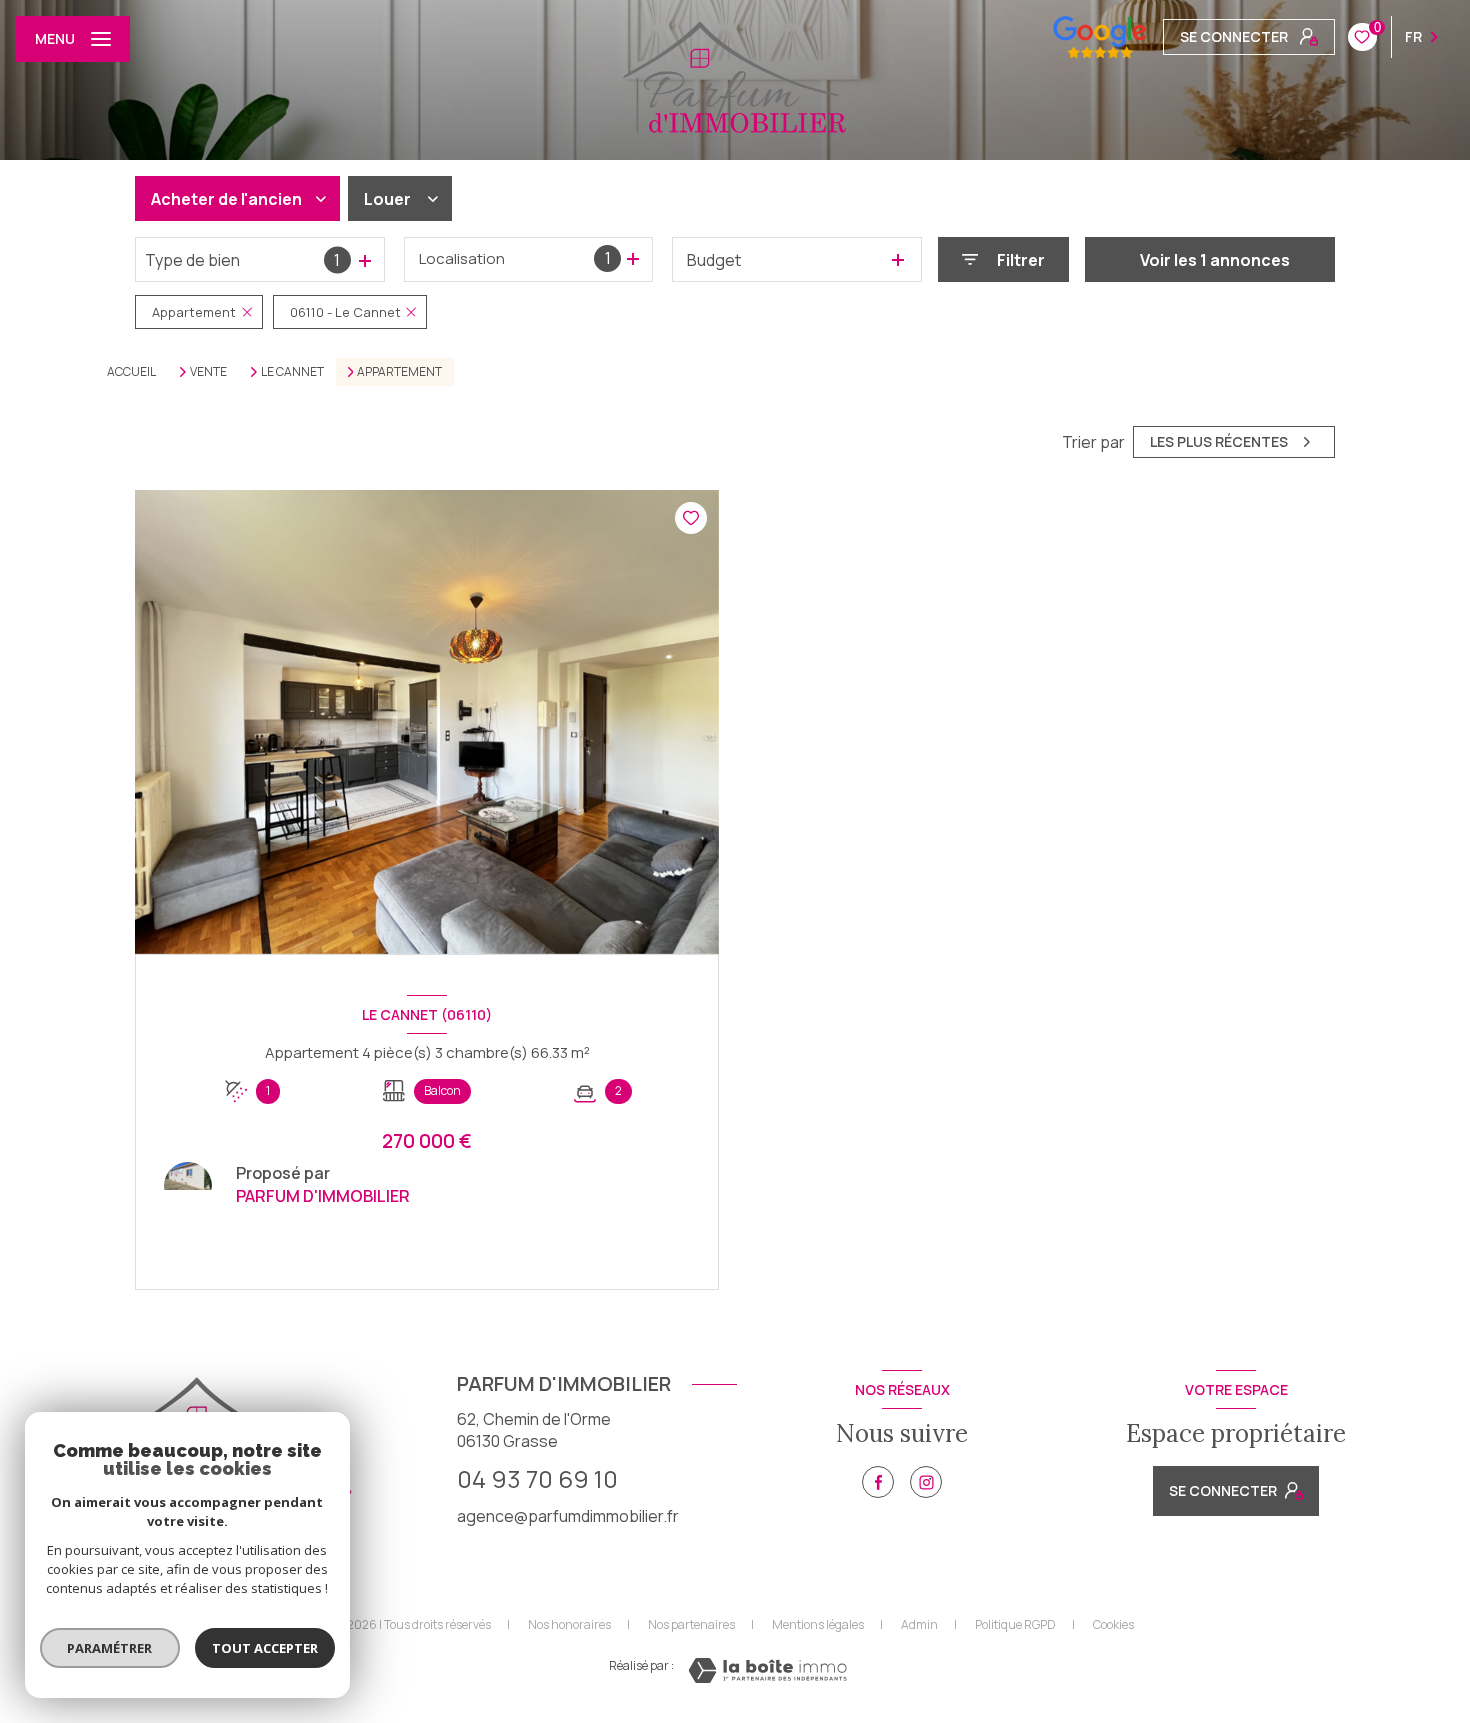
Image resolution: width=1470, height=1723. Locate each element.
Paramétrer (110, 1648)
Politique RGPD (1015, 1624)
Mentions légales (818, 1624)
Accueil (131, 371)
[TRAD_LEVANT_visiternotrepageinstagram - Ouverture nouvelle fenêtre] (926, 1482)
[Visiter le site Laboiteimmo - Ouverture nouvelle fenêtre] (767, 1670)
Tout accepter (265, 1648)
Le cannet (292, 372)
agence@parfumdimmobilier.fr (568, 1516)
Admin (919, 1624)
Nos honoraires (569, 1624)
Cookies (1113, 1625)
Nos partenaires (691, 1624)
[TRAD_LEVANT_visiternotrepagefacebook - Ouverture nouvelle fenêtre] (878, 1482)
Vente (208, 372)
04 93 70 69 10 (537, 1478)
